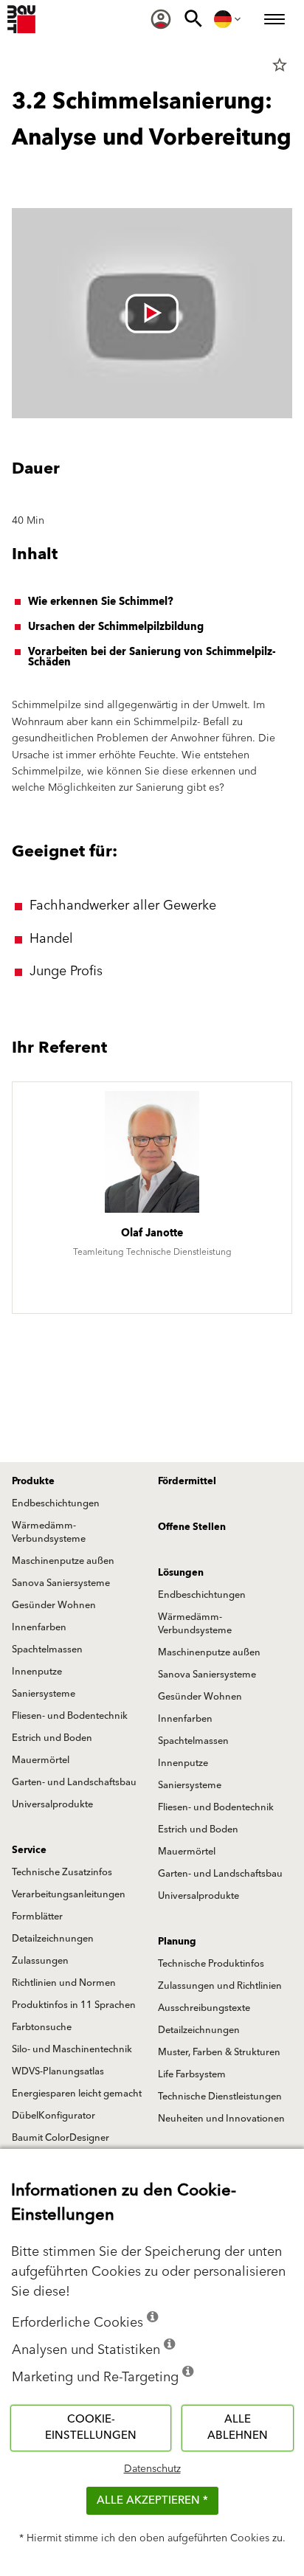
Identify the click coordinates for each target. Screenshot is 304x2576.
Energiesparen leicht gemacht (77, 2094)
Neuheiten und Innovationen (221, 2119)
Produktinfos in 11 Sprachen (74, 2005)
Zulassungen (40, 1961)
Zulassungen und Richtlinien (220, 1986)
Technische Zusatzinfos (62, 1872)
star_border (280, 65)
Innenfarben (39, 1627)
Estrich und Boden (52, 1738)
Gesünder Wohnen (54, 1605)
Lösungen (181, 1573)
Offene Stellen (192, 1527)
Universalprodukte (52, 1804)
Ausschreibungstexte (204, 2008)
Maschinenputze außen (63, 1561)
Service (29, 1850)
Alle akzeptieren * (152, 2500)
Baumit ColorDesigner (61, 2138)
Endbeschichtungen (56, 1503)
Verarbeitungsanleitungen (69, 1894)
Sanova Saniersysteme (61, 1583)
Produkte (33, 1481)
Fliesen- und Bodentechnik (70, 1716)
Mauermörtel (41, 1760)
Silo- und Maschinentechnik (72, 2049)
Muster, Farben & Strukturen (219, 2052)
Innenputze (37, 1672)
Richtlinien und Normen (64, 1983)
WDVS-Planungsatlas (58, 2071)
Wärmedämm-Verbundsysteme (49, 1532)
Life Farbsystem (192, 2074)
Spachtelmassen (47, 1649)
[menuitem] (161, 19)
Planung (177, 1942)
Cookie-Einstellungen (91, 2428)
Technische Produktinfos (211, 1964)
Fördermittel (187, 1481)
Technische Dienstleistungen (220, 2097)
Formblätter (37, 1917)
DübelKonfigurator (53, 2116)
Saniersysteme (44, 1694)
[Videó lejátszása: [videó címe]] (152, 313)
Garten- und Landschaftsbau (74, 1782)
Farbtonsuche (42, 2027)
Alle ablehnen (238, 2428)
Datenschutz (152, 2469)
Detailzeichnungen (53, 1939)
